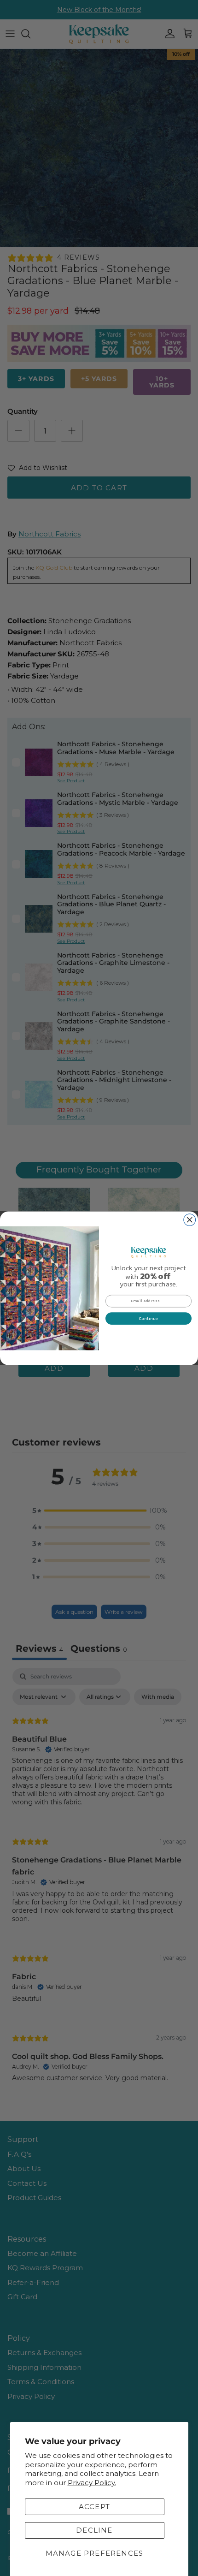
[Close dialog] (190, 1220)
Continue (149, 1318)
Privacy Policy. (92, 2483)
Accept (94, 2507)
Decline (94, 2530)
